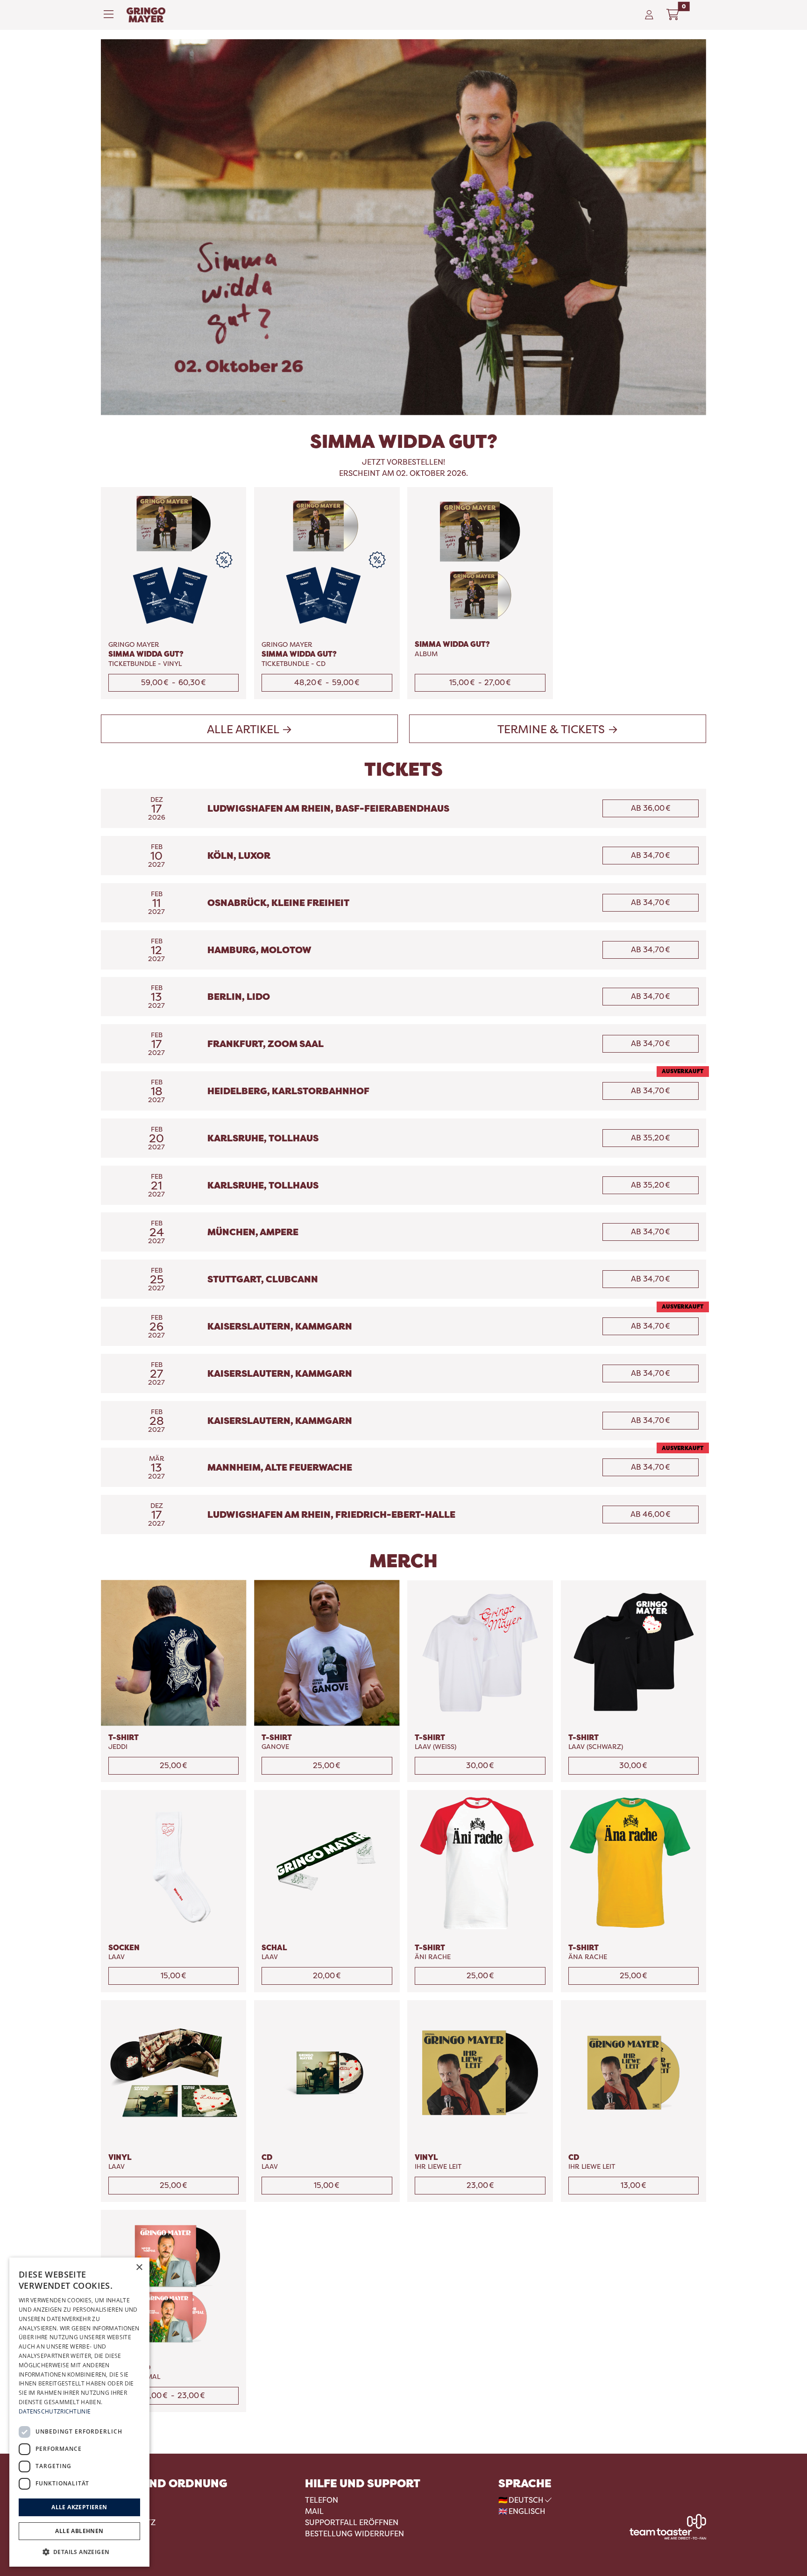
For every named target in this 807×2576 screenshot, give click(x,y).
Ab (651, 808)
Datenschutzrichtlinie (55, 2411)
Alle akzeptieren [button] (79, 2507)
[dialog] (79, 2412)
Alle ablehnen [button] (79, 2531)
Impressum (123, 2511)
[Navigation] (111, 15)
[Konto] (649, 15)
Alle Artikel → (250, 729)
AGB (109, 2500)
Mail (314, 2511)
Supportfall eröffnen (352, 2523)
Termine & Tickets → (558, 729)
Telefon (322, 2500)
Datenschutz (128, 2523)
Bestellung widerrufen (354, 2534)
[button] (79, 2552)
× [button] (139, 2268)
